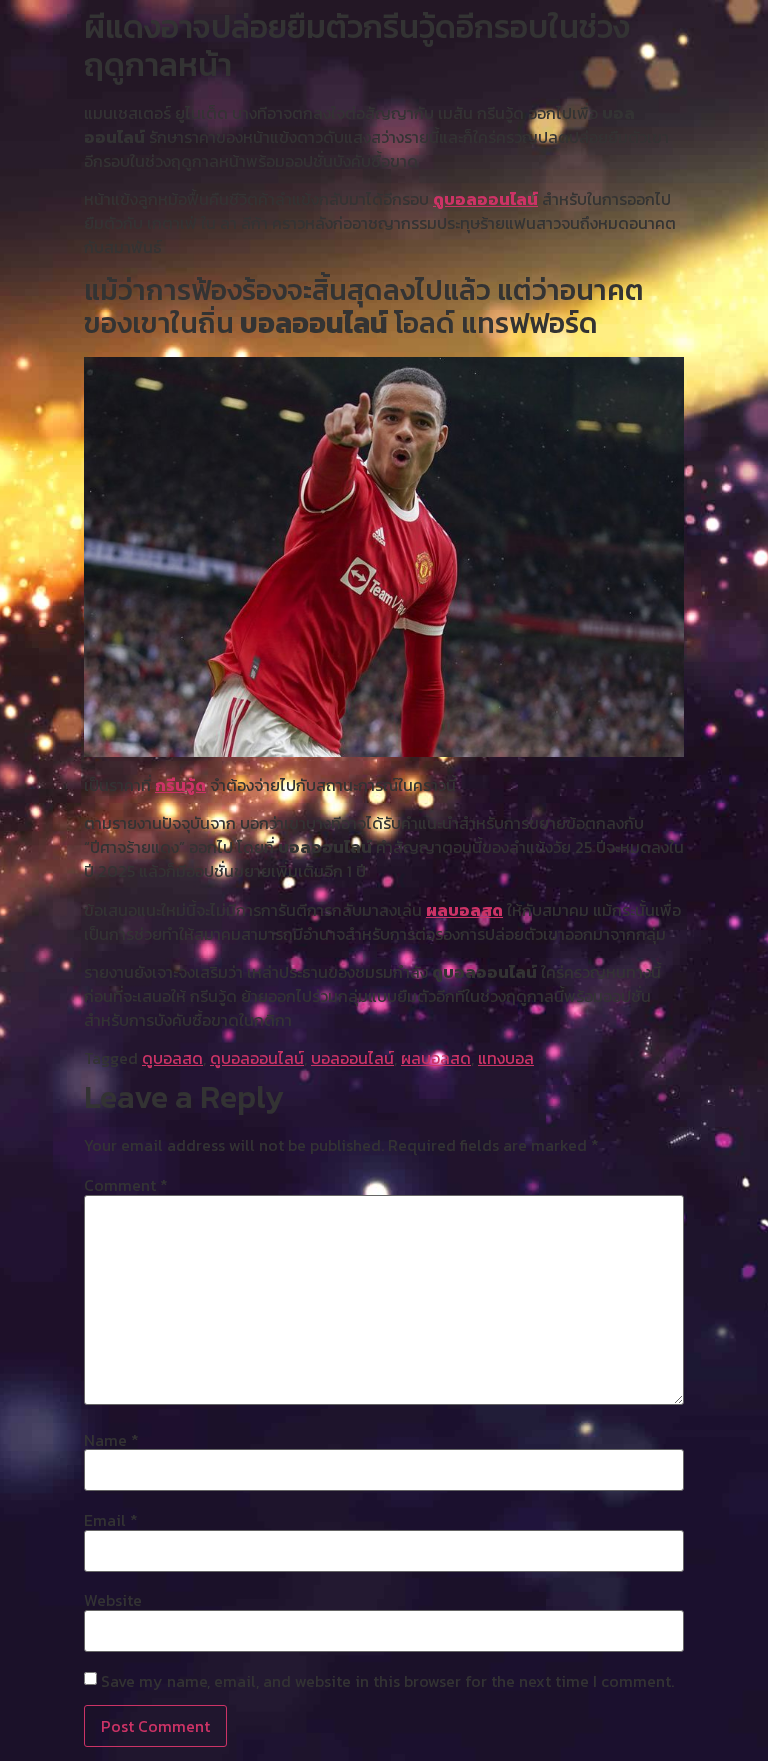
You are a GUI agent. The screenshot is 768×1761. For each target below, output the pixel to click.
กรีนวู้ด (180, 785)
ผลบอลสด (464, 910)
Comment (126, 1185)
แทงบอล (506, 1058)
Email (111, 1520)
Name (111, 1440)
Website (113, 1600)
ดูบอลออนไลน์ (485, 199)
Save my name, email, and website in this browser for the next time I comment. (387, 1681)
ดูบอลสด (172, 1058)
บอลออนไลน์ (352, 1058)
